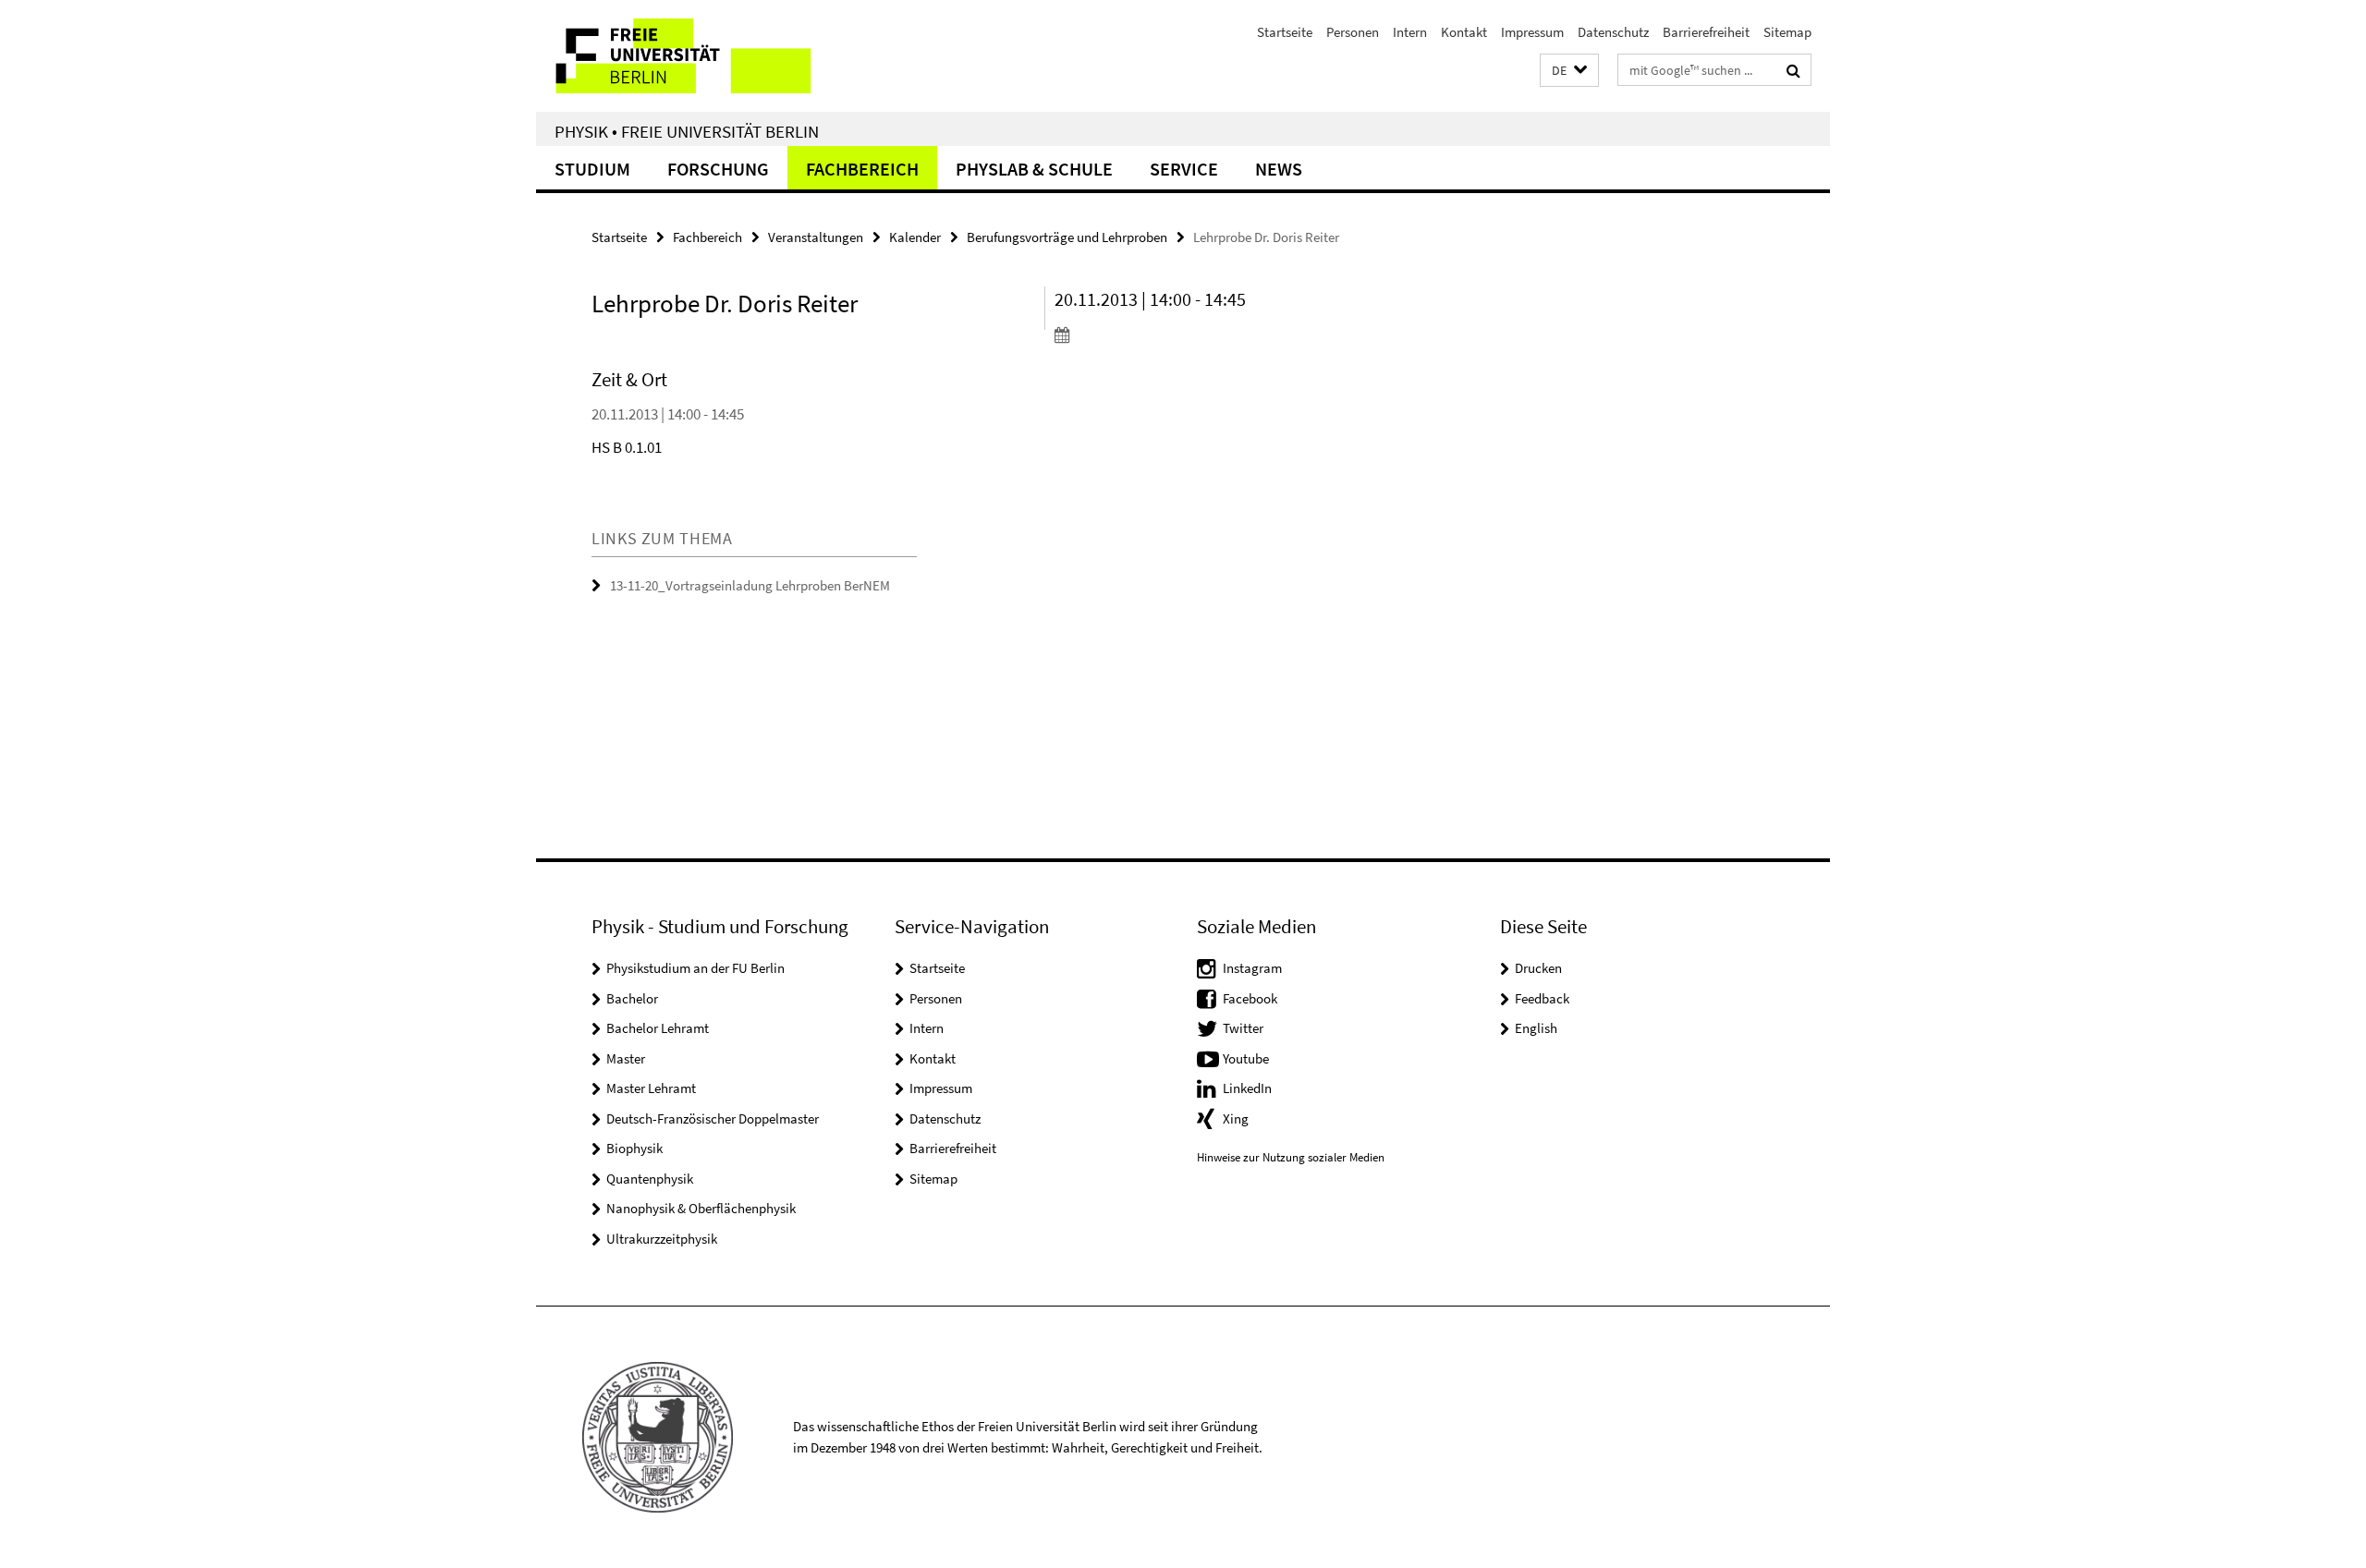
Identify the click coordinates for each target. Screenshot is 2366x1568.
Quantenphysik (650, 1179)
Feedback (1542, 998)
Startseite (1285, 32)
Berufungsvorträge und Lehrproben (1067, 237)
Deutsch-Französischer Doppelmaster (713, 1118)
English (1536, 1028)
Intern (1410, 32)
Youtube (1246, 1058)
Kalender (915, 237)
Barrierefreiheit (1706, 32)
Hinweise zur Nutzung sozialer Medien (1291, 1157)
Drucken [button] (1538, 968)
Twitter (1243, 1028)
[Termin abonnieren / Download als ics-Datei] (1162, 334)
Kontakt (1464, 32)
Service (1184, 169)
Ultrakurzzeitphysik (662, 1239)
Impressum (1532, 32)
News (1279, 169)
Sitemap (1787, 32)
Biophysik (634, 1148)
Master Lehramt (651, 1088)
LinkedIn (1247, 1088)
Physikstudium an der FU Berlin (695, 968)
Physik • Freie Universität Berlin (687, 131)
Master (626, 1058)
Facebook (1250, 998)
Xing (1236, 1118)
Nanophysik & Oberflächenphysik (701, 1208)
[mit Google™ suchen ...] (1793, 70)
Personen (1353, 32)
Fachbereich (862, 169)
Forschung (718, 169)
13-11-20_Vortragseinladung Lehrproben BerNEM (750, 585)
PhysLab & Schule (1034, 169)
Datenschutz (1613, 32)
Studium (592, 169)
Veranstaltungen (816, 237)
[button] (1569, 71)
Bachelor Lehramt (658, 1028)
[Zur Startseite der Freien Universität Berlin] (691, 56)
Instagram (1252, 968)
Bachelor (632, 998)
